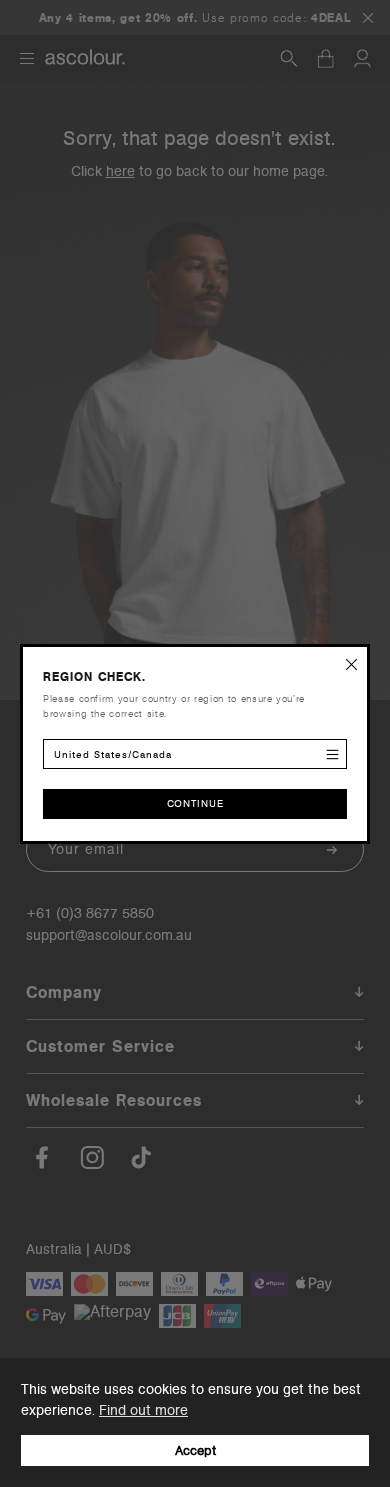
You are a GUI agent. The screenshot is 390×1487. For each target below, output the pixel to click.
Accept (195, 1450)
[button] (352, 662)
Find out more (143, 1410)
